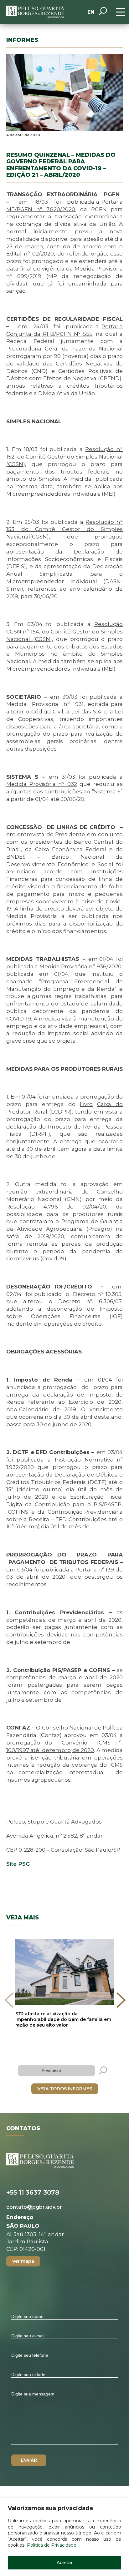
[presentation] (9, 2000)
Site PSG (18, 1864)
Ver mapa (23, 2261)
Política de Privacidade (52, 2545)
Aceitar (65, 2563)
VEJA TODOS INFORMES (65, 2089)
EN (91, 12)
